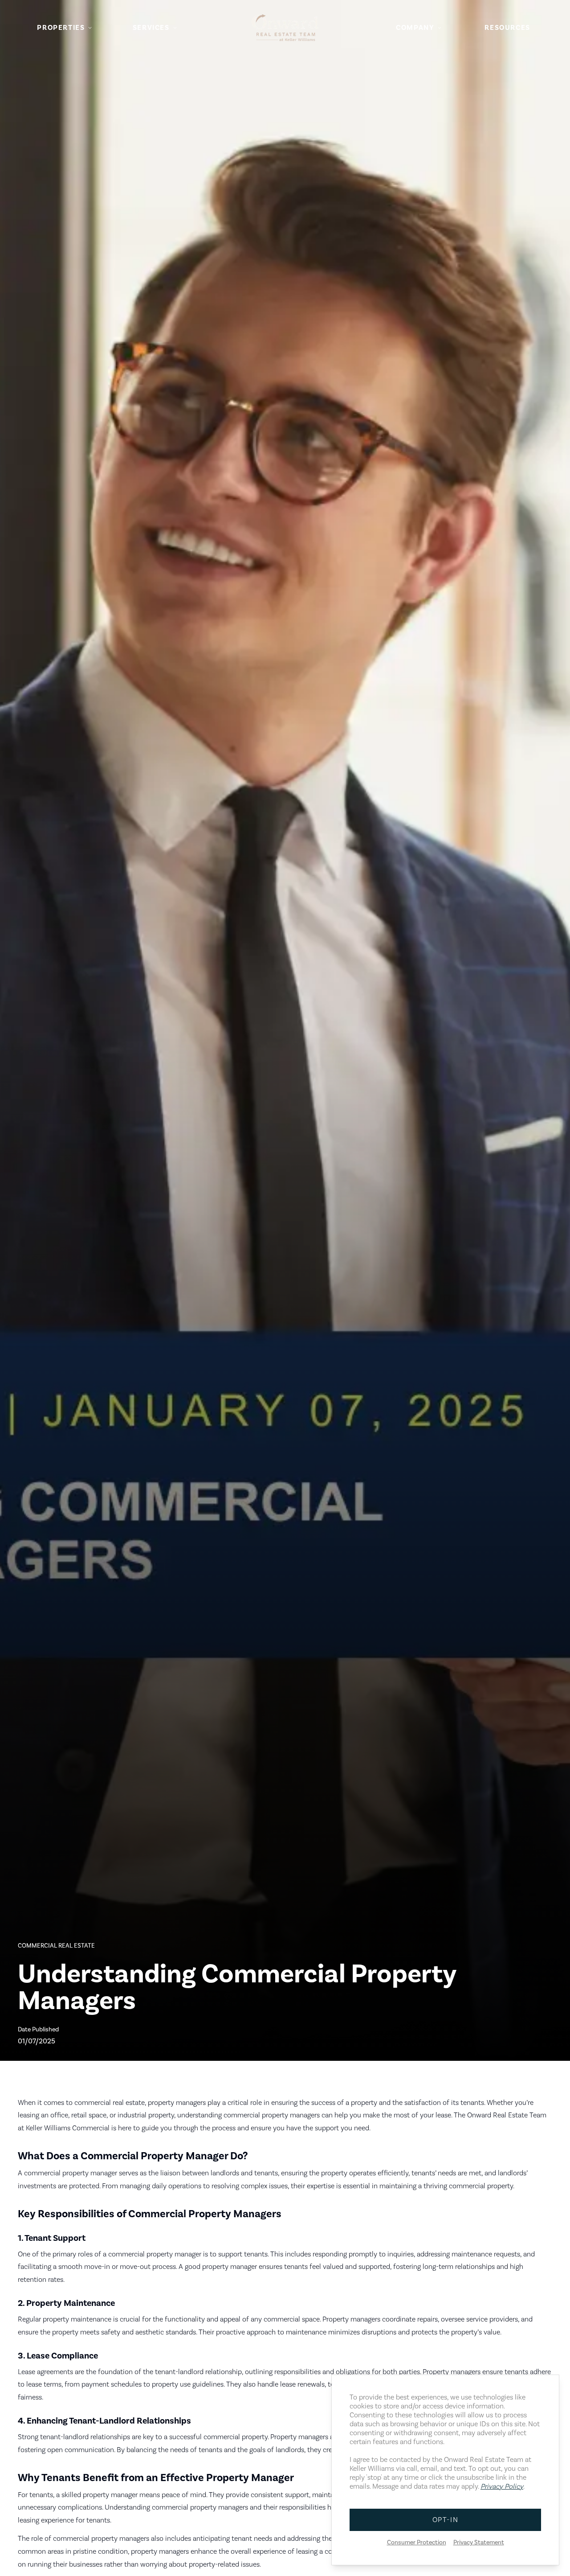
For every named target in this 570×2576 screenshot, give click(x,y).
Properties (61, 28)
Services (151, 28)
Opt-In (446, 2520)
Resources (507, 28)
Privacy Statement (479, 2543)
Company (415, 28)
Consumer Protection (417, 2543)
